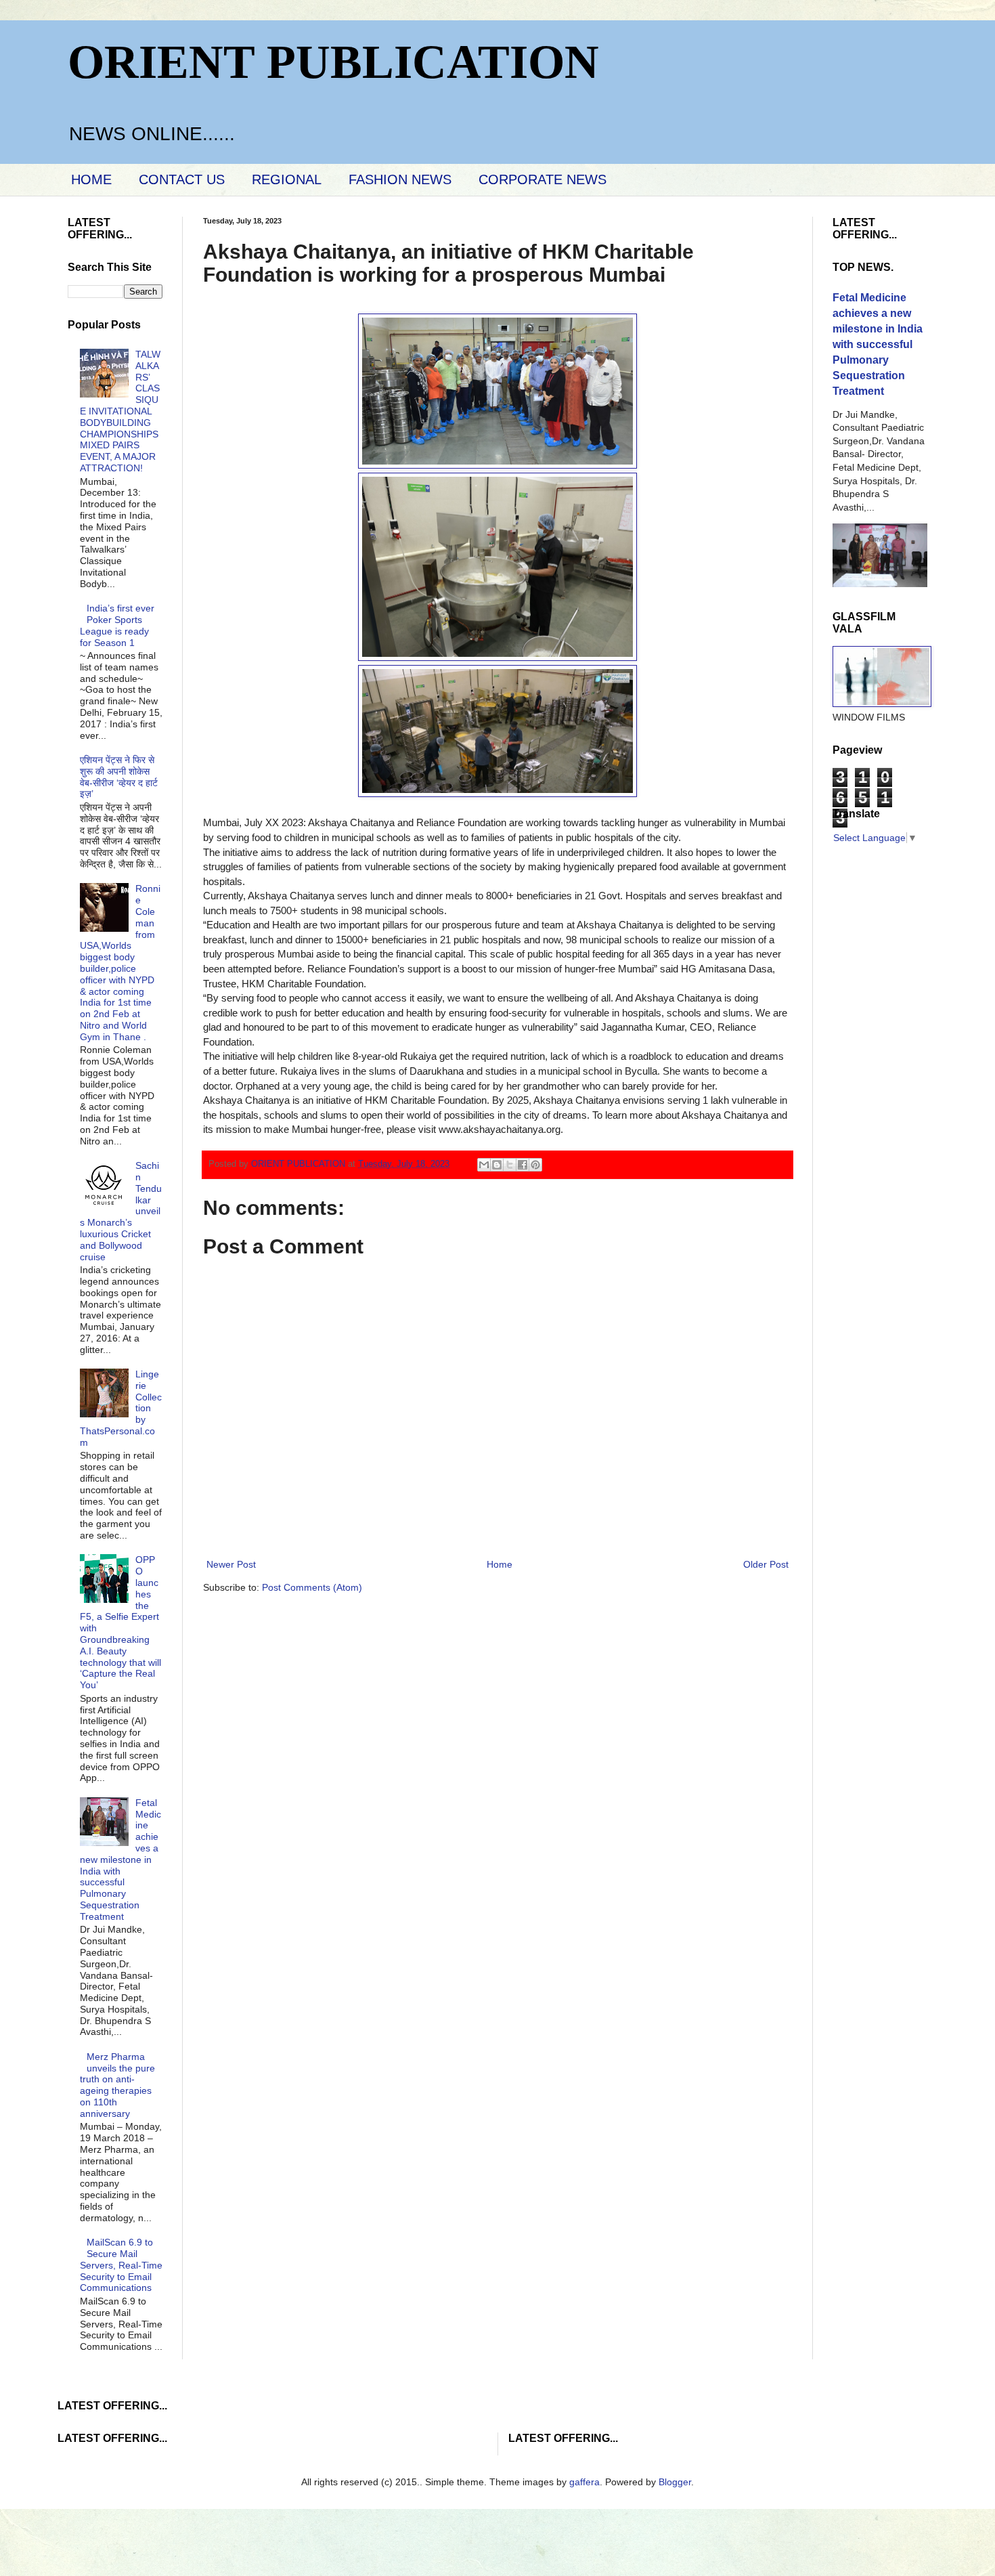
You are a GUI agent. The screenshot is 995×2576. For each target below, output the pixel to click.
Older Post (766, 1564)
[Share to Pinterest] (535, 1165)
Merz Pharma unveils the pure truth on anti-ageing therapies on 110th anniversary (118, 2085)
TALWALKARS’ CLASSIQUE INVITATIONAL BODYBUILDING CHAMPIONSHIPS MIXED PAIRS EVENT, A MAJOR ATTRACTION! (120, 411)
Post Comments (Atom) (312, 1587)
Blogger (675, 2482)
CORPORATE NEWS (543, 179)
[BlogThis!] (497, 1165)
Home (500, 1564)
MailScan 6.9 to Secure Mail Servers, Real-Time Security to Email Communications (121, 2265)
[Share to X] (510, 1165)
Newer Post (231, 1564)
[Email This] (484, 1165)
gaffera (584, 2482)
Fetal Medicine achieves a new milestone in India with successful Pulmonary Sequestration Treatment (121, 1860)
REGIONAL (287, 179)
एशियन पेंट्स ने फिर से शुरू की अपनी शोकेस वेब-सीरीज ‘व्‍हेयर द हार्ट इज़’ (119, 777)
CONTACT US (182, 179)
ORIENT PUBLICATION (333, 62)
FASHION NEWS (400, 179)
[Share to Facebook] (523, 1165)
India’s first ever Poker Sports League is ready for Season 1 (117, 625)
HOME (91, 179)
